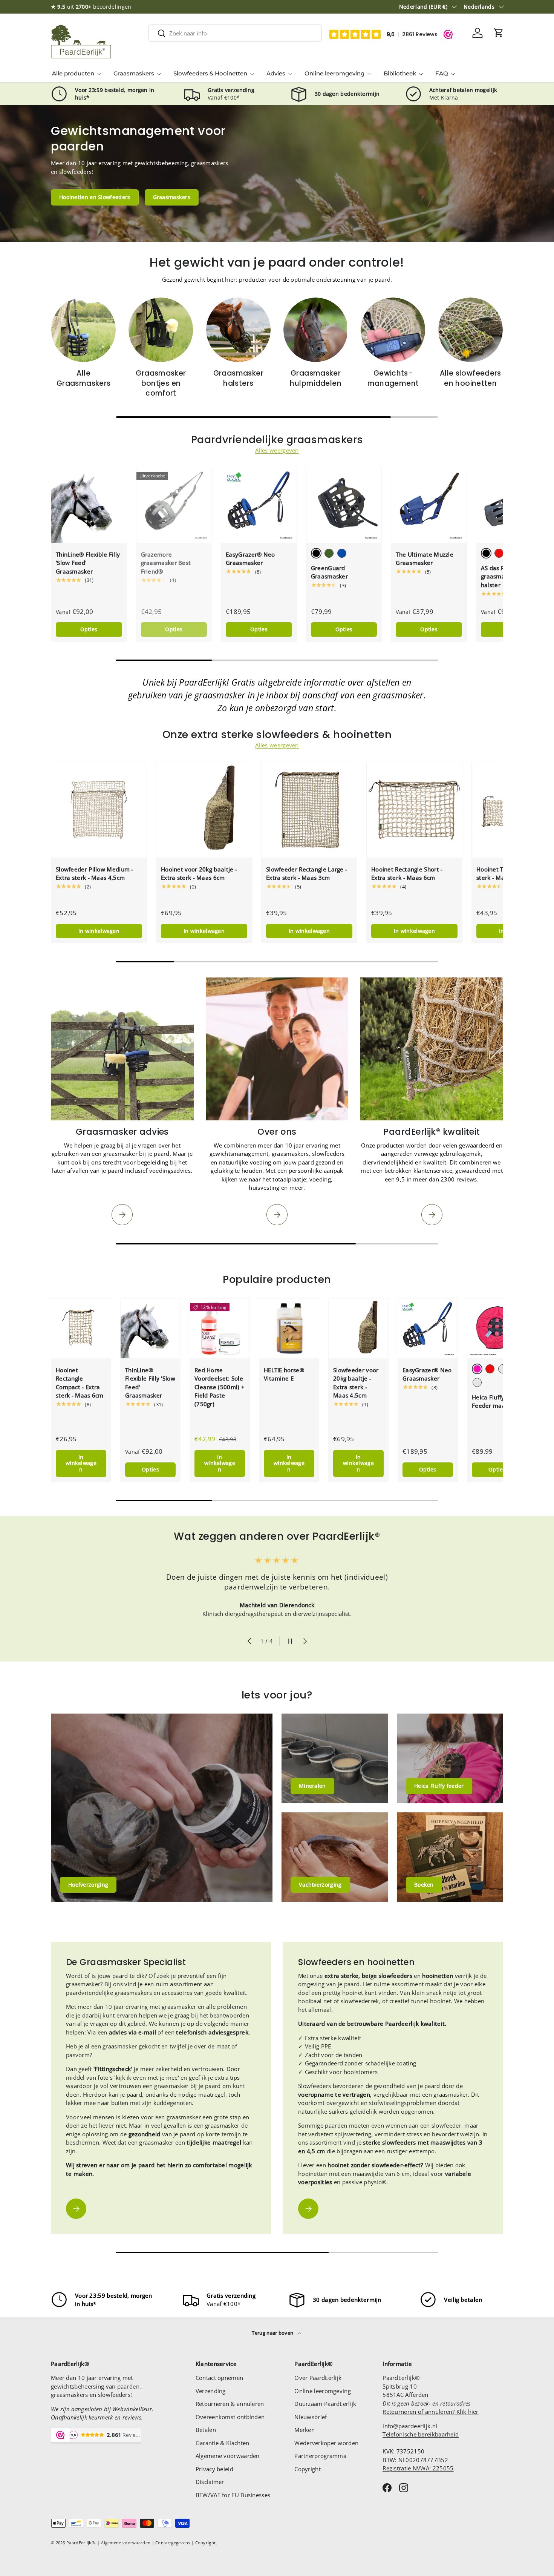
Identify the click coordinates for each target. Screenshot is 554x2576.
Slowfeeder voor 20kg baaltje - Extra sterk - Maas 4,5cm (356, 1383)
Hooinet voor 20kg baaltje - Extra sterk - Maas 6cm (199, 874)
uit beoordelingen (91, 7)
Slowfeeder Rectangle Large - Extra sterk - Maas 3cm (307, 874)
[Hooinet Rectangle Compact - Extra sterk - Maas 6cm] (81, 1329)
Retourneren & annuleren (230, 2404)
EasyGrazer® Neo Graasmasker (250, 559)
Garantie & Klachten (223, 2443)
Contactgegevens (173, 2543)
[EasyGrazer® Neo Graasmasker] (259, 505)
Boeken (424, 1885)
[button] (499, 33)
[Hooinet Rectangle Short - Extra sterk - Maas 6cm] (414, 810)
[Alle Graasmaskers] (83, 330)
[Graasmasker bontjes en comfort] (161, 330)
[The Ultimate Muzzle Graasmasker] (429, 505)
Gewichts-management (393, 378)
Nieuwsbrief (311, 2417)
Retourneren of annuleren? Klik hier (431, 2412)
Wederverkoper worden (326, 2443)
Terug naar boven (273, 2333)
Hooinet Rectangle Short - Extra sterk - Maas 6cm (407, 874)
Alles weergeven (277, 450)
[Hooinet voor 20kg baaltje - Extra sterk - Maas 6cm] (204, 810)
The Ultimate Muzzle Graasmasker (425, 559)
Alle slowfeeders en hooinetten (471, 378)
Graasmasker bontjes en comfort (161, 383)
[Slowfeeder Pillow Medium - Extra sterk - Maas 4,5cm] (99, 810)
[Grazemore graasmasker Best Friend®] (174, 505)
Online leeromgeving (334, 73)
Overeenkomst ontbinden (230, 2417)
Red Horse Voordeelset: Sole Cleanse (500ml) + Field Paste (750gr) (220, 1387)
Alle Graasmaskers (84, 378)
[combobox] (235, 33)
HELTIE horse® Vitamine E (284, 1374)
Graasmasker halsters (238, 378)
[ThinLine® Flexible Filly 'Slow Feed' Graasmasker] (89, 505)
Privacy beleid (214, 2469)
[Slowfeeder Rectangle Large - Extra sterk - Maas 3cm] (309, 810)
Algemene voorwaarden (228, 2456)
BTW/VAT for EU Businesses (233, 2495)
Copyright (308, 2469)
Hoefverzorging (88, 1885)
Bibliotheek (400, 73)
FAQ (442, 73)
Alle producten (73, 73)
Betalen (206, 2430)
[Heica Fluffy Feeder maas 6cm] (497, 1329)
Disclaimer (210, 2482)
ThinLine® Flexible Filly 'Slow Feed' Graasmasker (88, 563)
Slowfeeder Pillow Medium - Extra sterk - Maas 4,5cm (95, 874)
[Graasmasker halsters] (238, 330)
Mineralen (312, 1786)
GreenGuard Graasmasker (329, 572)
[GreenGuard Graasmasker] (344, 505)
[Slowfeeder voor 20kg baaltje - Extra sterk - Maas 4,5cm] (358, 1329)
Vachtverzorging (320, 1885)
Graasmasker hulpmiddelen (316, 378)
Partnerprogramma (320, 2456)
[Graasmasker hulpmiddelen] (316, 330)
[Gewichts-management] (393, 330)
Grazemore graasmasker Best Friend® (166, 563)
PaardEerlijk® (81, 2543)
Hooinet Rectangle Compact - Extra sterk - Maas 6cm (80, 1383)
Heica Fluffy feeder (439, 1786)
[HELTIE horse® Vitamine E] (289, 1329)
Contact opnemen (220, 2378)
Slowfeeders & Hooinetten (210, 73)
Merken (305, 2430)
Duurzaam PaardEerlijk (325, 2404)
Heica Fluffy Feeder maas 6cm (497, 1402)
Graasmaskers (134, 73)
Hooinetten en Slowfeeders (95, 197)
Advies (276, 73)
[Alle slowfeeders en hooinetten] (471, 330)
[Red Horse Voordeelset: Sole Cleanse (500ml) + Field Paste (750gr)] (220, 1329)
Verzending (211, 2391)
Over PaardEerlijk (318, 2378)
